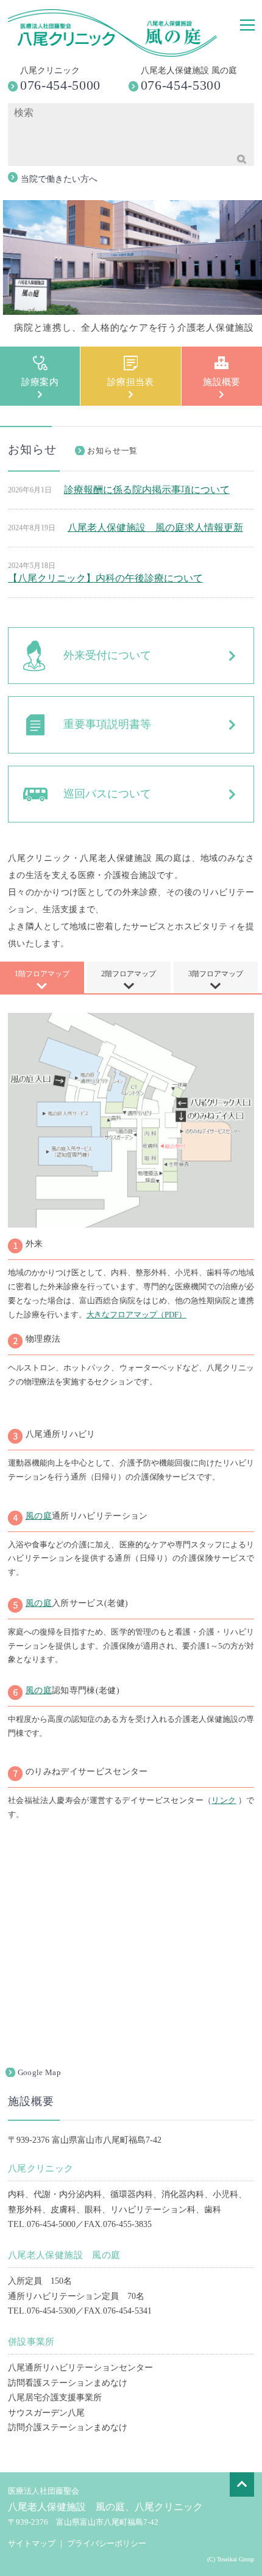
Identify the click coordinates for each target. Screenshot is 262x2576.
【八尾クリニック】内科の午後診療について (105, 578)
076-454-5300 (181, 85)
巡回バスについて (107, 794)
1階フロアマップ (42, 974)
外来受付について (107, 655)
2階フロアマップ (129, 974)
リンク (224, 1800)
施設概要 (222, 382)
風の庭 (39, 1516)
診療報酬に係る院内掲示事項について (147, 490)
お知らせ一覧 (113, 451)
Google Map (39, 2072)
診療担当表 (131, 382)
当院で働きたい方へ (59, 179)
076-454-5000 (60, 85)
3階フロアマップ (216, 974)
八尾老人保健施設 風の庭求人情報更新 (155, 527)
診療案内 (40, 382)
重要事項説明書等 (107, 724)
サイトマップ (32, 2543)
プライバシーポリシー (107, 2543)
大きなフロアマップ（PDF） (136, 1315)
